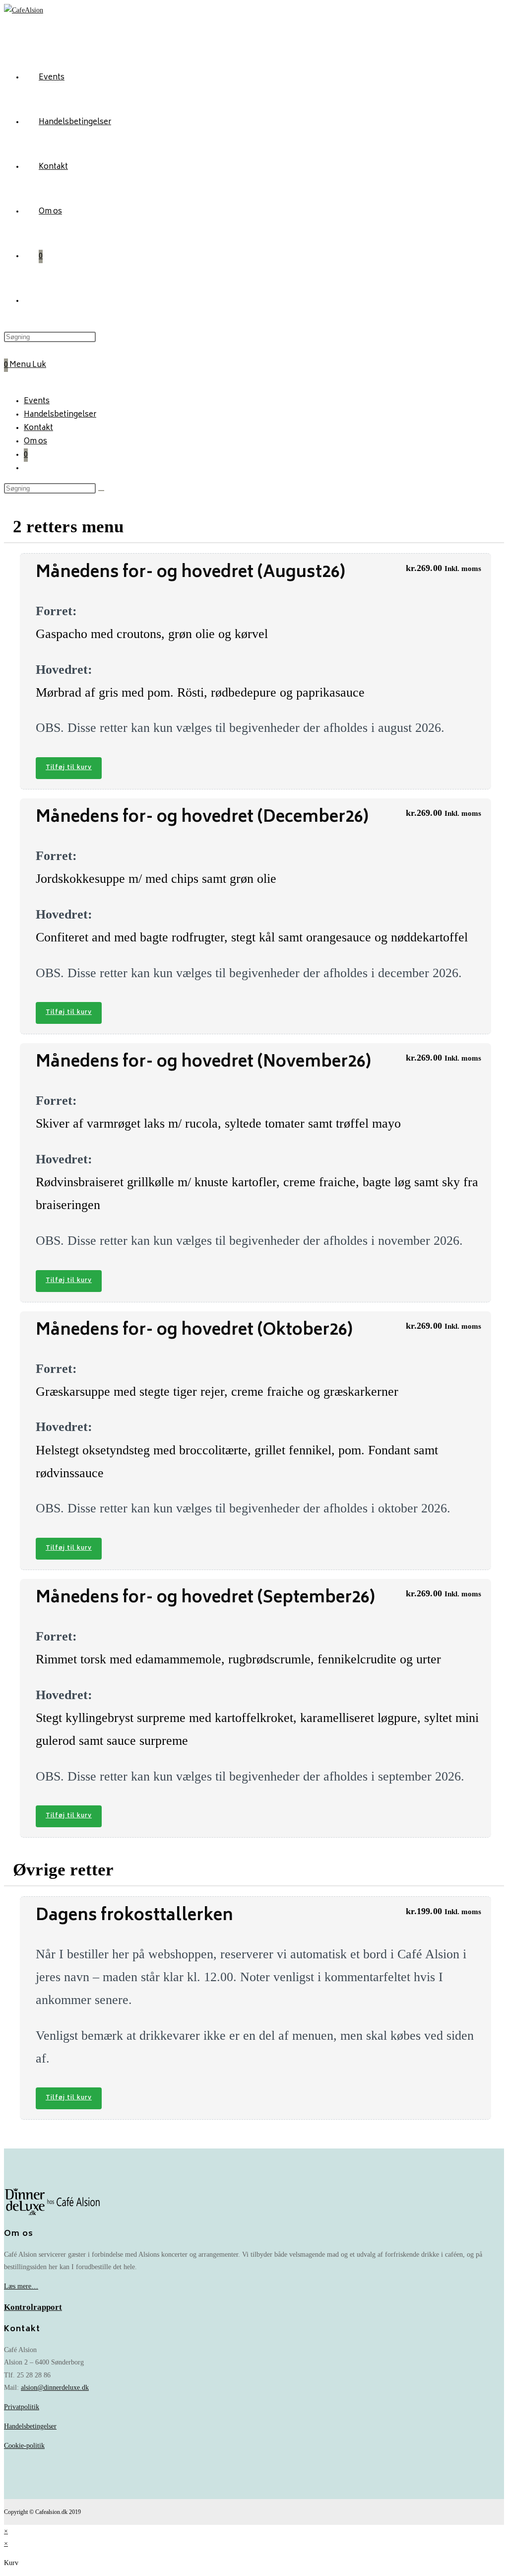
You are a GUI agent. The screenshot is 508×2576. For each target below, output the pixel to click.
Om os (35, 442)
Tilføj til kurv (69, 768)
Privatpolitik (22, 2407)
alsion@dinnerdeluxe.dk (55, 2388)
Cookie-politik (24, 2446)
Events (37, 401)
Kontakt (38, 428)
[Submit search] (101, 491)
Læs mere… (21, 2286)
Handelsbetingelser (60, 415)
